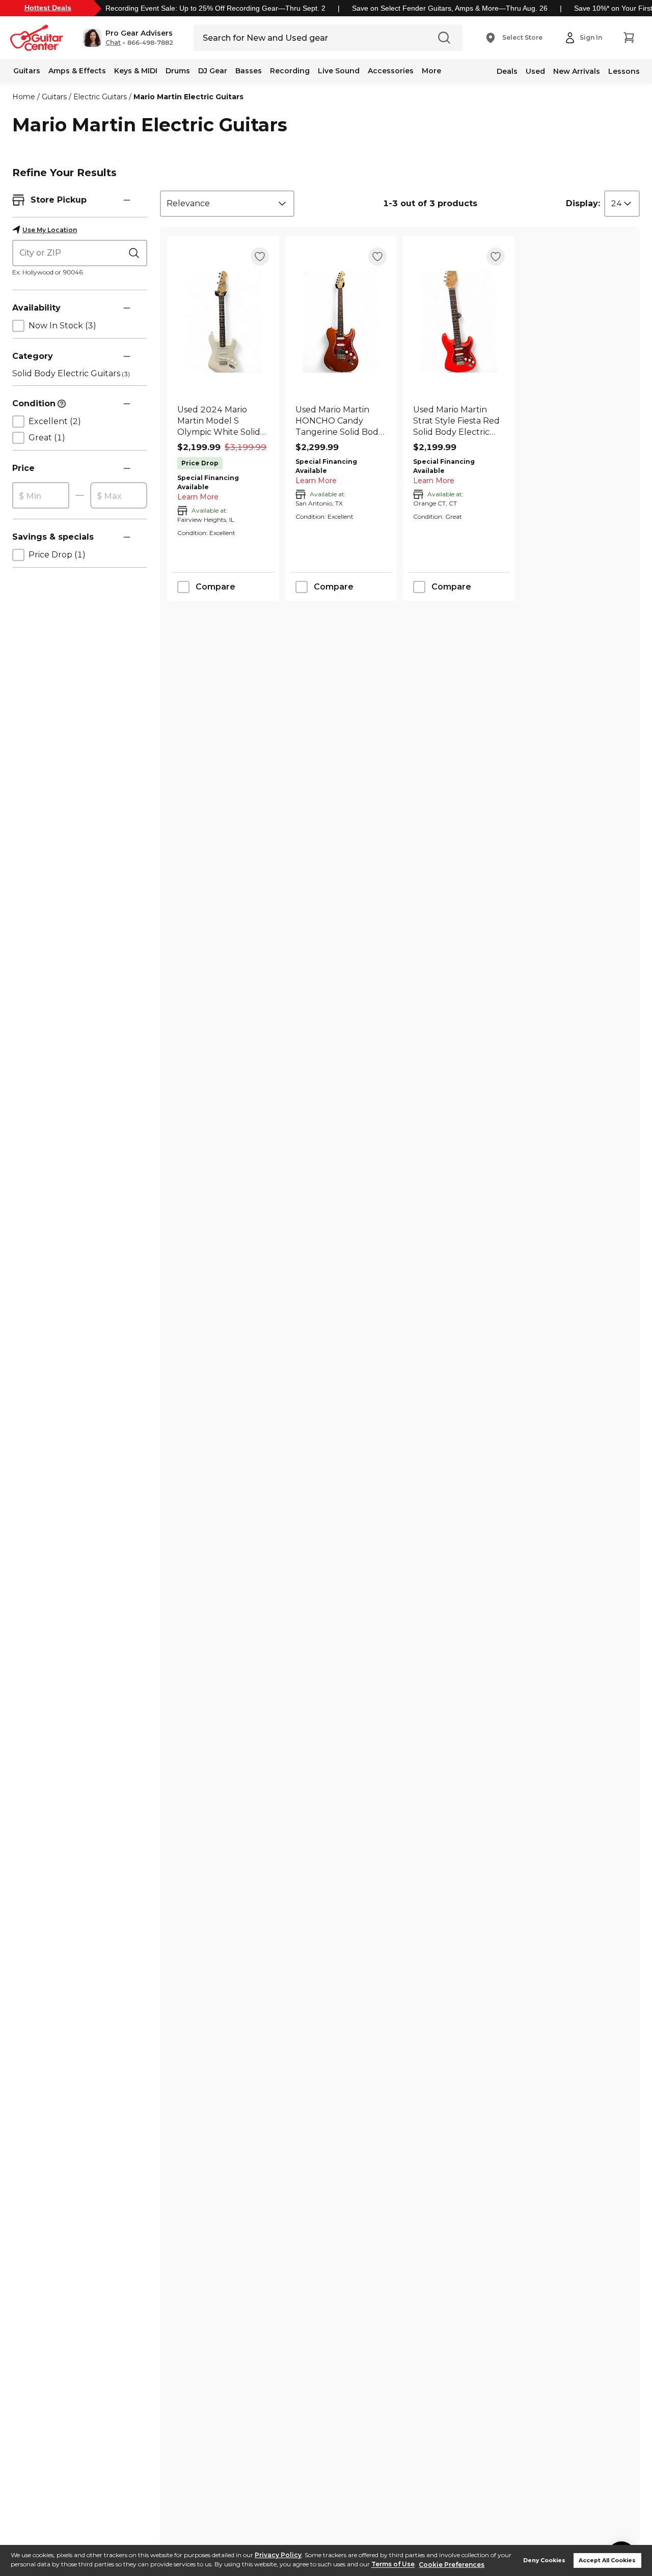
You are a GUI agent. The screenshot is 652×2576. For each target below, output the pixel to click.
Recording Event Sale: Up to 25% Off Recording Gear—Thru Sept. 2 (215, 8)
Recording (290, 71)
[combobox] (227, 204)
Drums (178, 71)
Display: (583, 203)
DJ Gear (213, 71)
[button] (128, 38)
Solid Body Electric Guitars (71, 373)
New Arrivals (577, 71)
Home (24, 97)
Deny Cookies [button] (544, 2560)
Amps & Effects (77, 71)
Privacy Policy (278, 2555)
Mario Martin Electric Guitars (188, 97)
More (431, 71)
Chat (113, 43)
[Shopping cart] (629, 38)
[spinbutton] (41, 496)
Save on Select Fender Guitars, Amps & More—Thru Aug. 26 (450, 8)
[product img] (223, 322)
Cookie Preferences (452, 2565)
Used (535, 71)
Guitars (27, 71)
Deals (507, 71)
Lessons (624, 71)
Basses (249, 71)
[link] (223, 421)
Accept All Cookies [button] (607, 2560)
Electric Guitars (100, 97)
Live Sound (339, 71)
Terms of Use (393, 2565)
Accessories (391, 71)
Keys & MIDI (136, 71)
